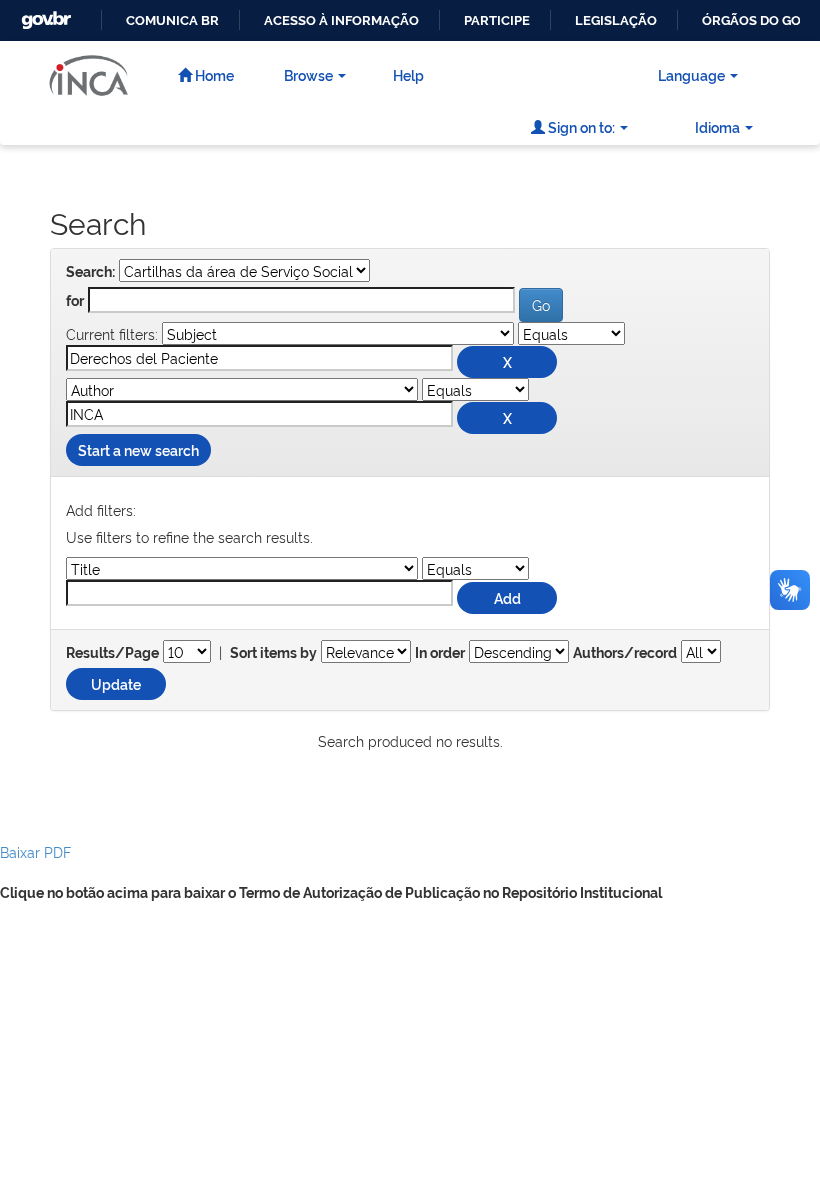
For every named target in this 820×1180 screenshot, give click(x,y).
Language (691, 74)
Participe (497, 20)
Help (408, 74)
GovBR (44, 14)
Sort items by (273, 653)
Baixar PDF (35, 851)
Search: (90, 272)
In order (440, 653)
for (75, 301)
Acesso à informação (341, 20)
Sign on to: (580, 126)
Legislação (616, 20)
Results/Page (112, 653)
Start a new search (138, 449)
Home (213, 74)
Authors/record (625, 653)
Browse (308, 74)
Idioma (717, 126)
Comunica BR (172, 20)
